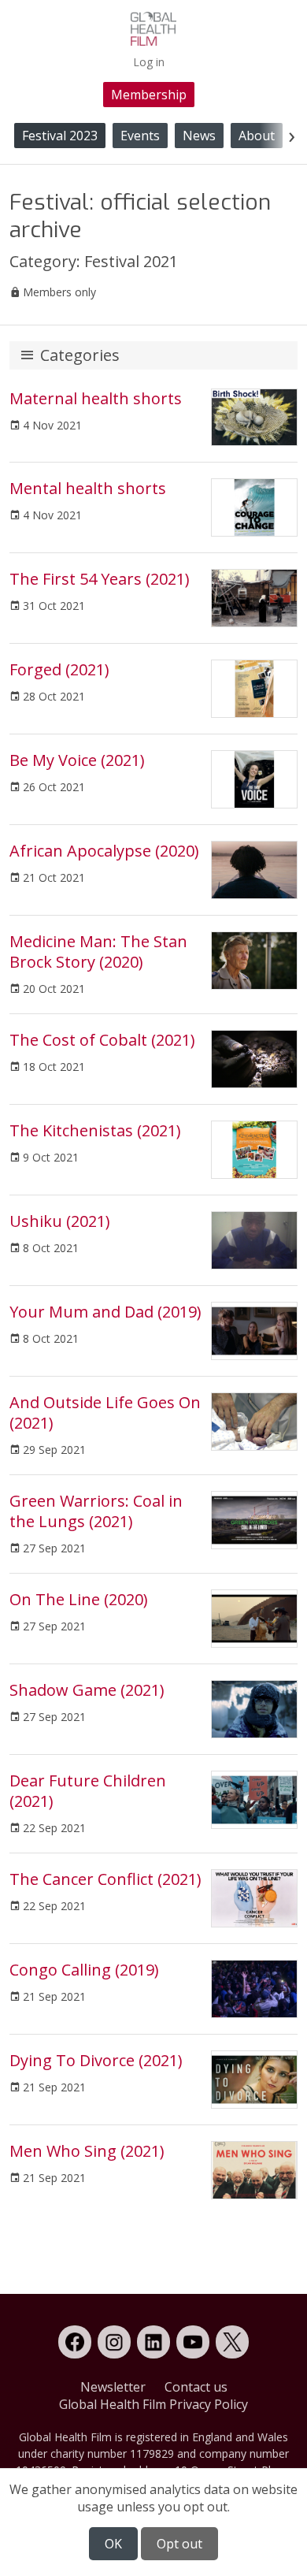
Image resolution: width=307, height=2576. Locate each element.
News (199, 136)
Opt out (179, 2544)
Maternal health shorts (96, 398)
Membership (149, 95)
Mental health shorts (88, 488)
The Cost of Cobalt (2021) (102, 1040)
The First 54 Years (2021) (100, 579)
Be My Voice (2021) (77, 760)
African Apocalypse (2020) (104, 851)
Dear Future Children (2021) (88, 1791)
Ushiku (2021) (60, 1221)
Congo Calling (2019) (84, 1970)
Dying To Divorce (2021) (96, 2060)
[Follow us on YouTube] (193, 2342)
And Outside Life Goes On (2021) (105, 1413)
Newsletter (113, 2387)
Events (140, 136)
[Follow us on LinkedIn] (153, 2342)
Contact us (196, 2387)
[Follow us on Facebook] (75, 2342)
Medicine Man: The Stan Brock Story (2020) (98, 952)
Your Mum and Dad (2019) (105, 1312)
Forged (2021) (59, 669)
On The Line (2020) (79, 1599)
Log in (149, 62)
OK (113, 2544)
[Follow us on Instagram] (114, 2342)
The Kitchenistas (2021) (95, 1130)
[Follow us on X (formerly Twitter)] (232, 2342)
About (257, 136)
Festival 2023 (60, 136)
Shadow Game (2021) (87, 1690)
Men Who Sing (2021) (87, 2151)
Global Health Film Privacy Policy (153, 2404)
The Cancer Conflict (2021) (105, 1879)
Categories (80, 355)
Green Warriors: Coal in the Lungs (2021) (96, 1511)
